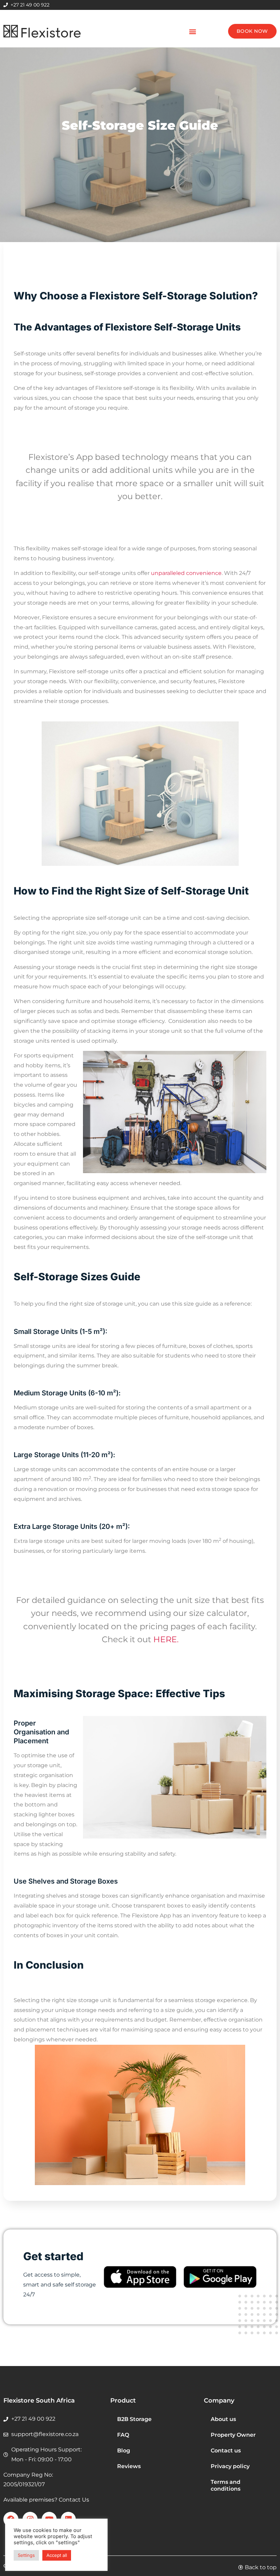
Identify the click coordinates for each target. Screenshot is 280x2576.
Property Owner (233, 2435)
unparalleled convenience (186, 573)
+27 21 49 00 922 (30, 5)
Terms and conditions (226, 2485)
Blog (124, 2451)
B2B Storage (134, 2419)
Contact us (226, 2451)
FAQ (123, 2435)
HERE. (166, 1639)
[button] (192, 31)
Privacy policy (230, 2466)
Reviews (129, 2466)
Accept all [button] (57, 2555)
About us (223, 2419)
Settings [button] (26, 2555)
